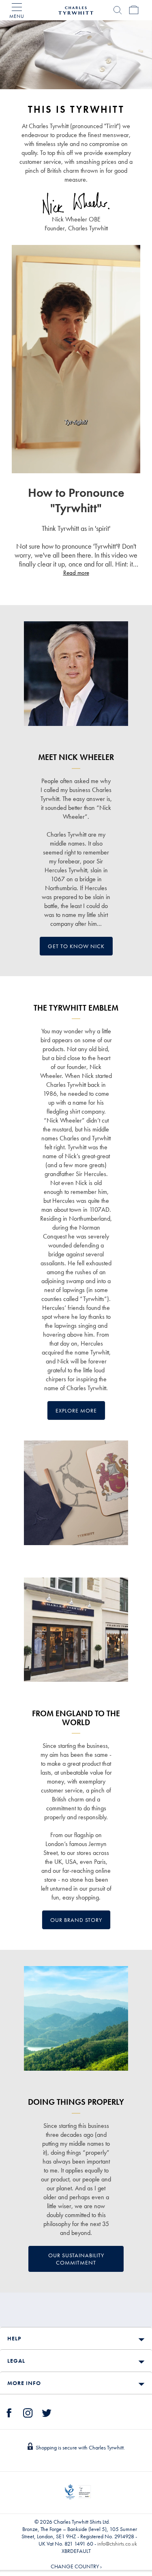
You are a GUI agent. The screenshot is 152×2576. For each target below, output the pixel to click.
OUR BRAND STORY (76, 1920)
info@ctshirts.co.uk (117, 2544)
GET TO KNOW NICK (76, 946)
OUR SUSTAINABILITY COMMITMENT (76, 2259)
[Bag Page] (134, 10)
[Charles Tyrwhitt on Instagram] (28, 2412)
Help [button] (14, 2338)
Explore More (76, 1410)
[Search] (118, 10)
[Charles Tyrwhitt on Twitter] (47, 2412)
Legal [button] (16, 2361)
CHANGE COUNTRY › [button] (76, 2566)
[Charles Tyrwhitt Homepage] (76, 9)
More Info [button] (24, 2383)
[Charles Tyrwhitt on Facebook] (9, 2412)
